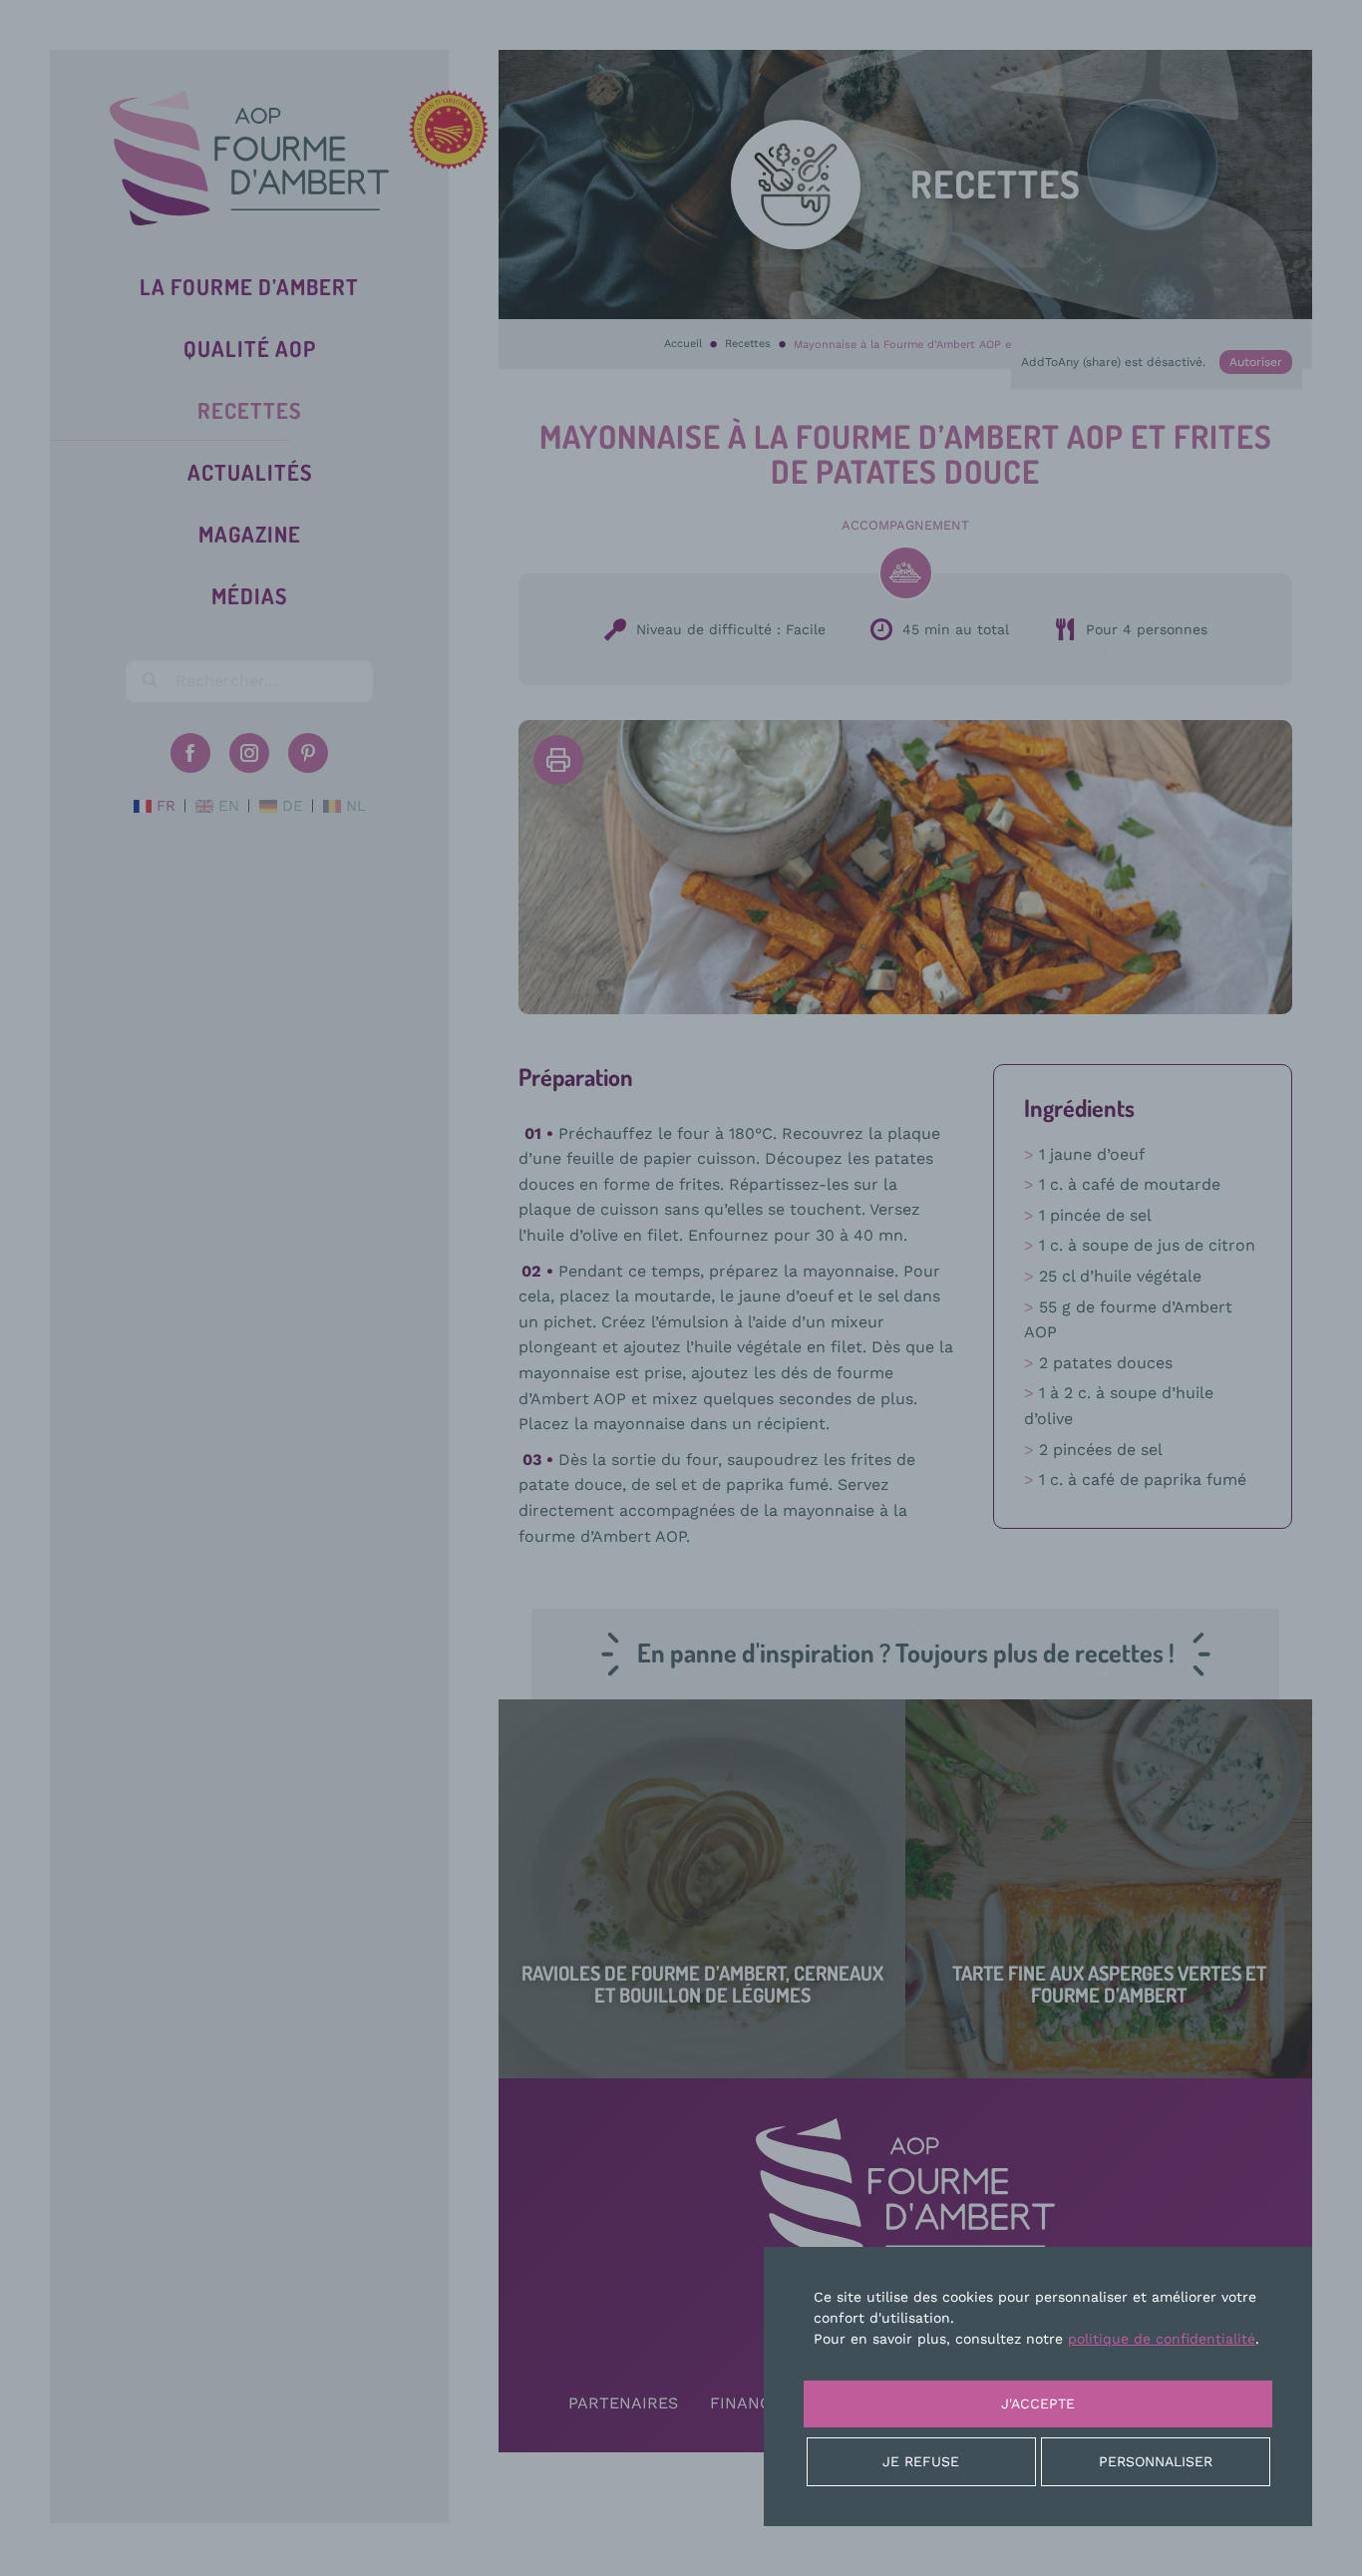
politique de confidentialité (1162, 2339)
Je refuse (921, 2461)
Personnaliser (1156, 2461)
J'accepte (1038, 2403)
